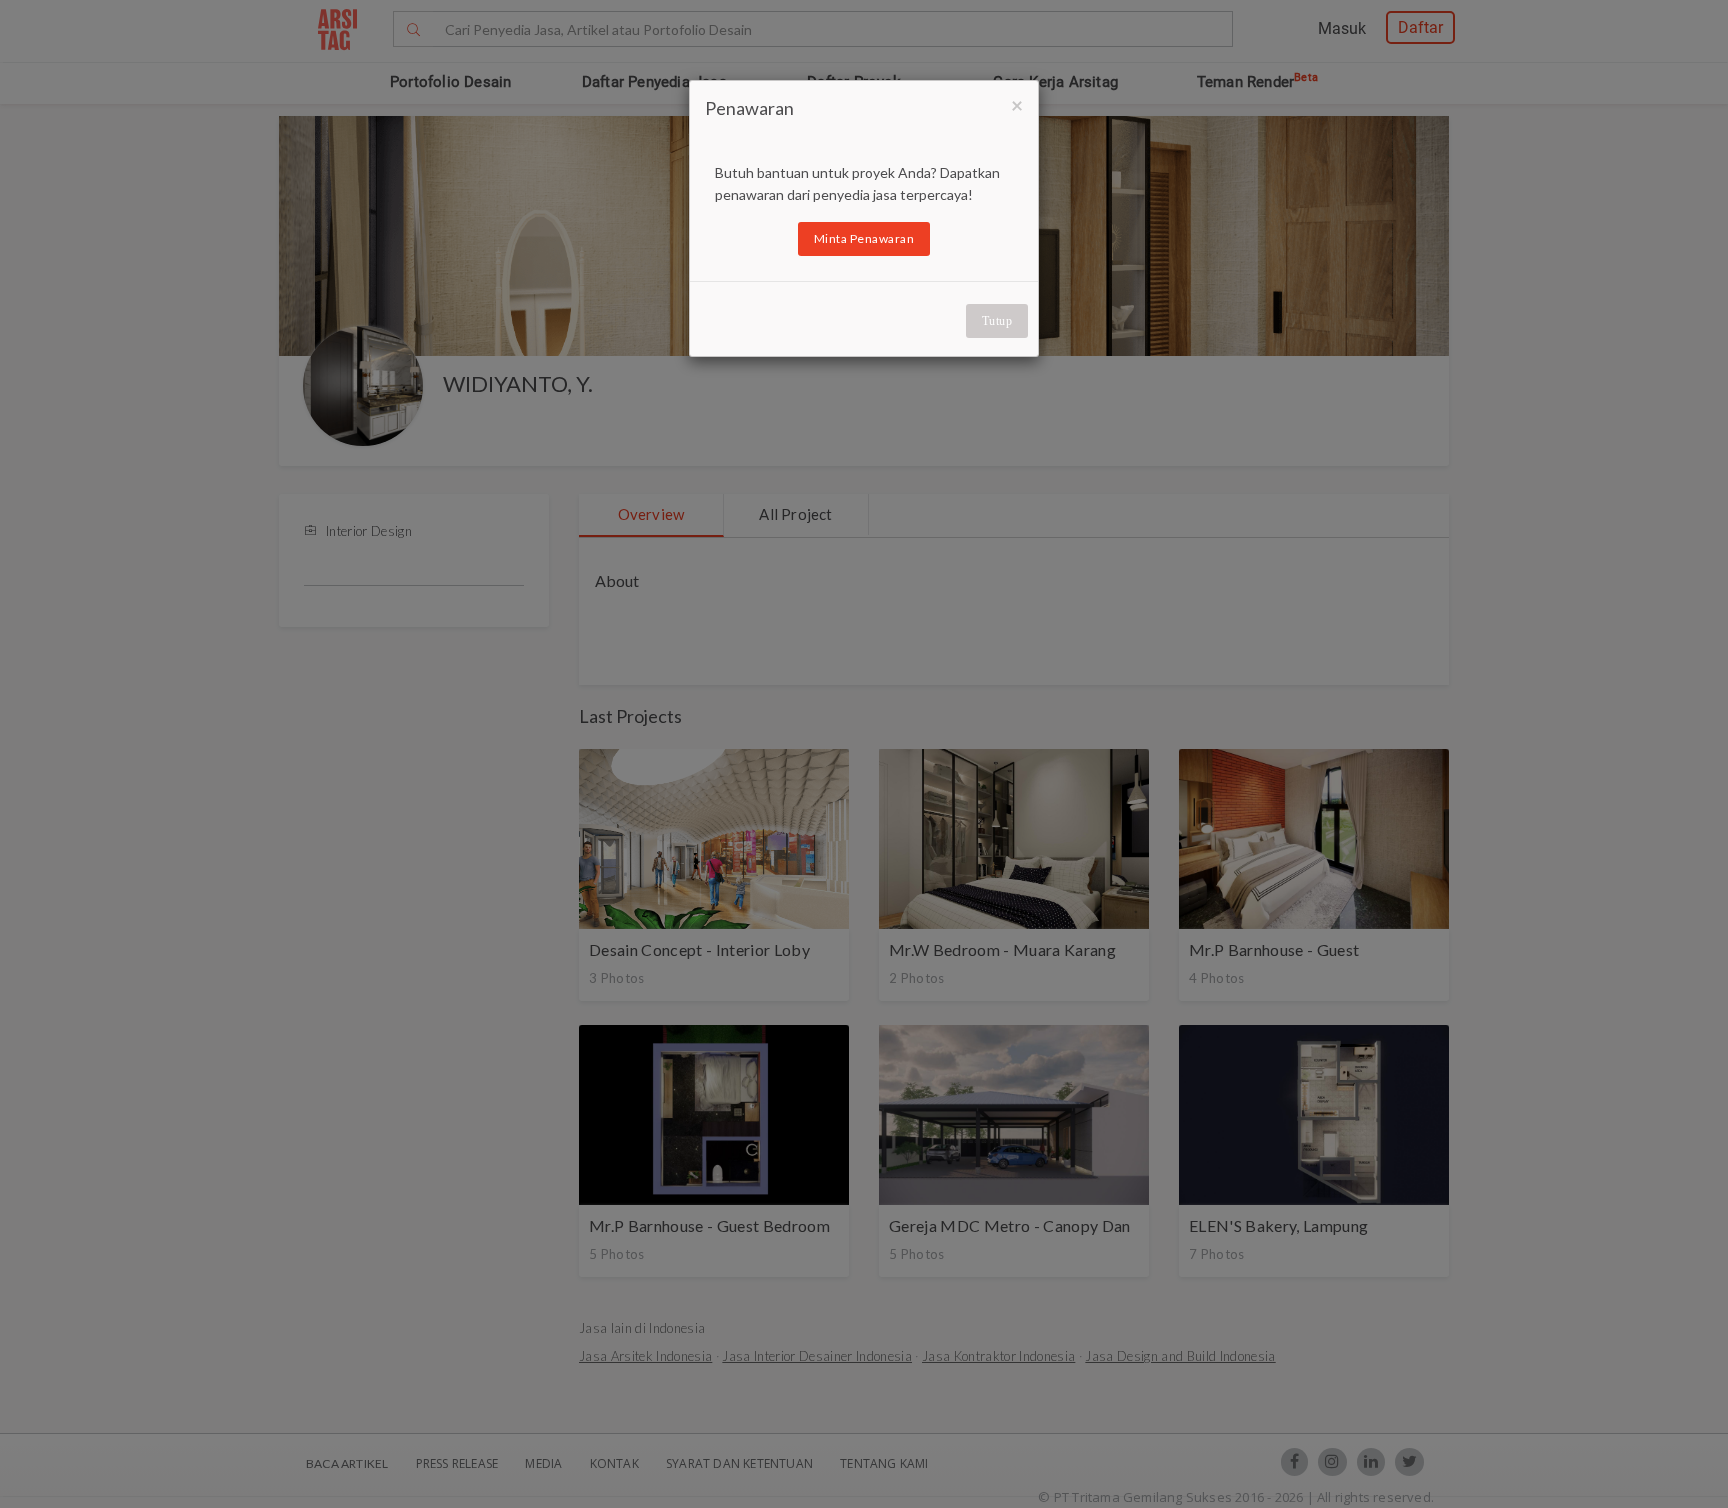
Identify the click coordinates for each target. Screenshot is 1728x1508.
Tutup (997, 321)
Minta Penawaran (864, 238)
